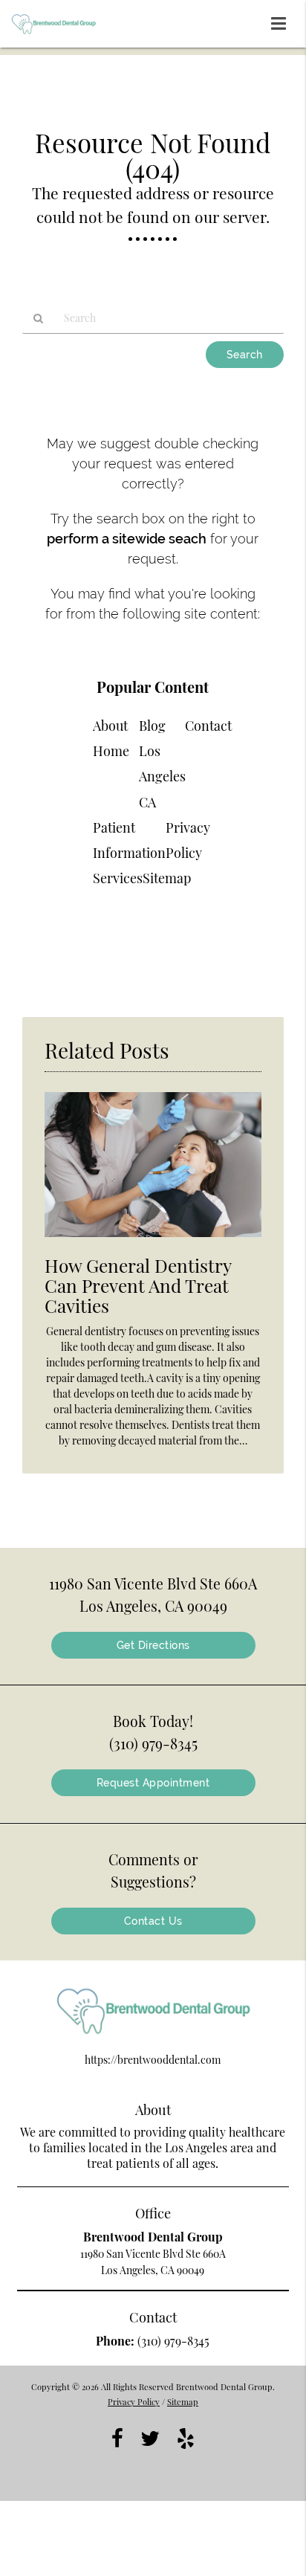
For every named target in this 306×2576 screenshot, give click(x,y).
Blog (152, 726)
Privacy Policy (134, 2402)
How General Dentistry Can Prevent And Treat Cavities (138, 1285)
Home (111, 751)
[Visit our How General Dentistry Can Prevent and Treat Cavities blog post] (153, 1240)
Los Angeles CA (162, 776)
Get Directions (153, 1645)
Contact (208, 726)
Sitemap (167, 878)
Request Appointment (153, 1783)
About (110, 726)
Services (118, 878)
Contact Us (153, 1921)
